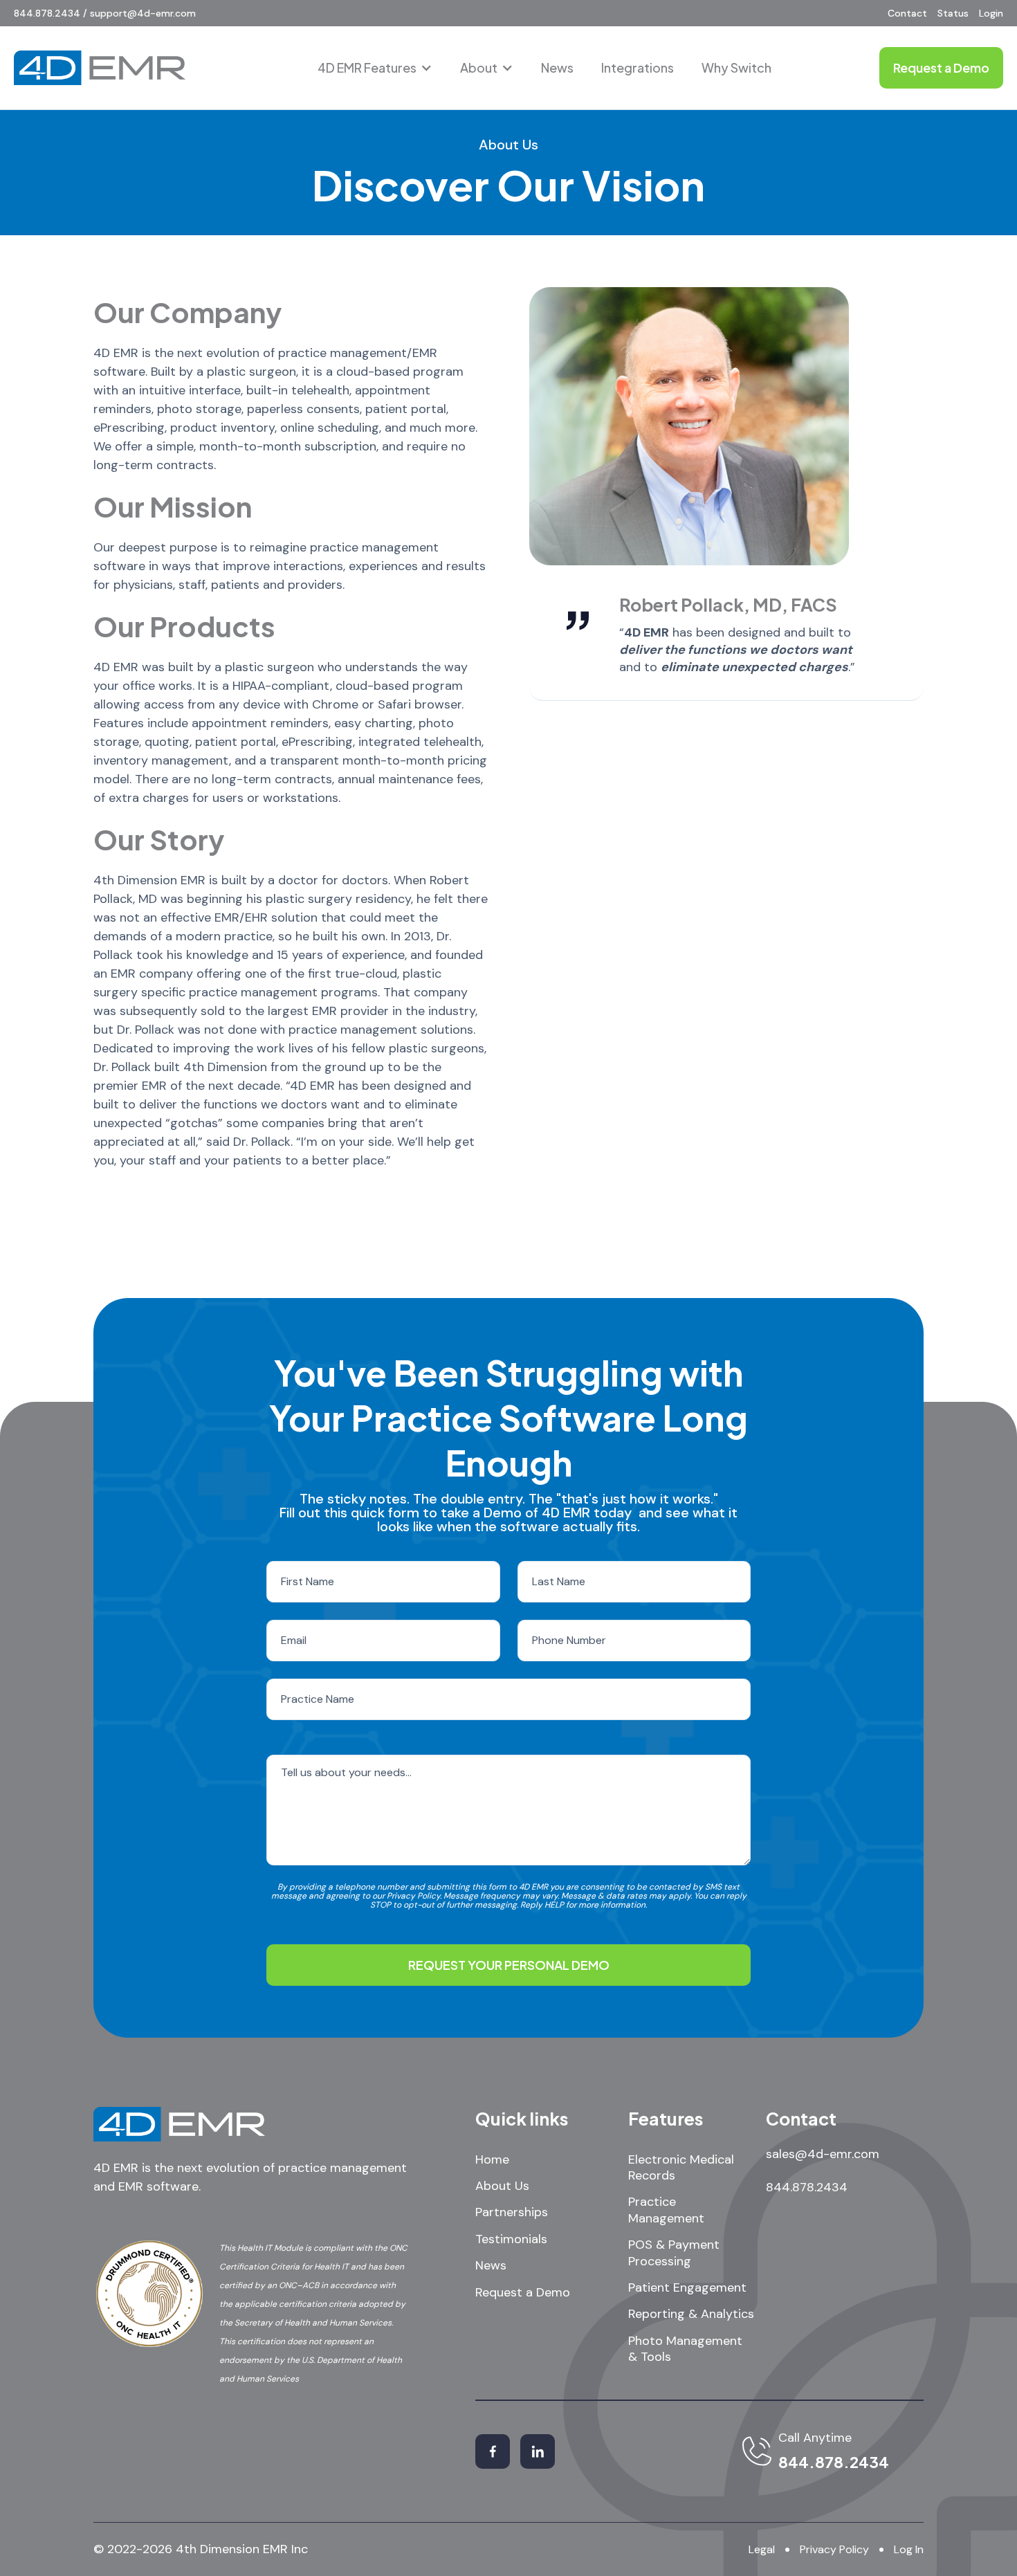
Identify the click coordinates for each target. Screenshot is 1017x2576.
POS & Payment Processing (674, 2253)
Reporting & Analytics (691, 2314)
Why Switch (736, 67)
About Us (502, 2186)
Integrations (638, 67)
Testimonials (511, 2239)
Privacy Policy (834, 2549)
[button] (375, 68)
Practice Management (666, 2210)
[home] (100, 68)
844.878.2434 (807, 2187)
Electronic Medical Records (681, 2168)
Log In (909, 2549)
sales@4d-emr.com (823, 2154)
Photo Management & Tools (685, 2349)
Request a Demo (523, 2293)
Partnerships (512, 2212)
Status (953, 13)
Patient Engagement (687, 2288)
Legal (762, 2549)
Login (991, 13)
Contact (907, 13)
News (557, 67)
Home (492, 2160)
